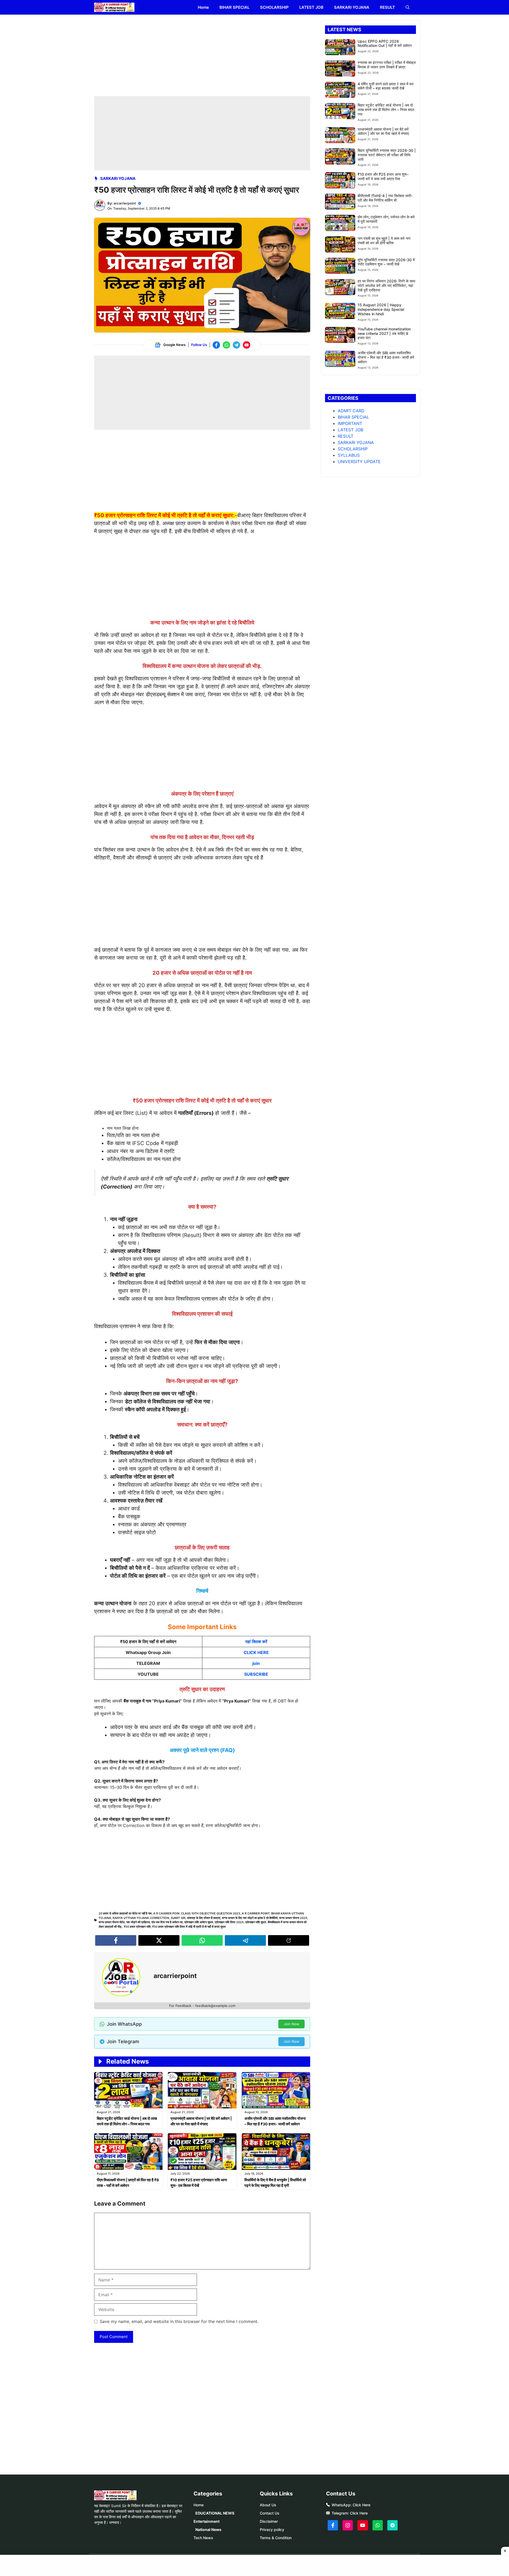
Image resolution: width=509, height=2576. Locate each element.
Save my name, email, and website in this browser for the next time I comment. (179, 2321)
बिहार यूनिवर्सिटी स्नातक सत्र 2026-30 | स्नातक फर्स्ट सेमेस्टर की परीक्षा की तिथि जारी (387, 155)
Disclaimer (269, 2521)
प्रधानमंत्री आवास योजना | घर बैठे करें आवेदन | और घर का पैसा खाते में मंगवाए (383, 131)
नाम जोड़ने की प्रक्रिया (138, 1922)
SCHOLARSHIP (274, 7)
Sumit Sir (178, 1918)
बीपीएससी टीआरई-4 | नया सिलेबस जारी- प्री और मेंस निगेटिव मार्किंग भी (385, 198)
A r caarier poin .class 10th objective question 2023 (197, 1913)
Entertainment (207, 2521)
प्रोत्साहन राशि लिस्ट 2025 (229, 1922)
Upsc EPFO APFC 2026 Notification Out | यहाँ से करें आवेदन (385, 43)
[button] (408, 7)
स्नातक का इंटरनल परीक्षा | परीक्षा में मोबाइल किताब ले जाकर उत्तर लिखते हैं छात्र (387, 65)
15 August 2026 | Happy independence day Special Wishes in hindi (381, 309)
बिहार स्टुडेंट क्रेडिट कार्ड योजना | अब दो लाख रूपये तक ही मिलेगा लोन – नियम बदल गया (386, 110)
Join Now (291, 2024)
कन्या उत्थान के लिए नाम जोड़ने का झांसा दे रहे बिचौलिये (250, 1918)
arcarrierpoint (125, 203)
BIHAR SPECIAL (234, 7)
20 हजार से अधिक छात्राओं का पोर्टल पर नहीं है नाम (125, 1913)
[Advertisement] (202, 57)
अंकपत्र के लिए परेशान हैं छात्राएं (204, 1918)
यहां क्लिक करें (256, 1642)
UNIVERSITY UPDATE (359, 462)
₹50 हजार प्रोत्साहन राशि (137, 1927)
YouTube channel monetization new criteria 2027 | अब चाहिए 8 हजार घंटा (384, 333)
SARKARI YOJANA (352, 7)
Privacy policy (272, 2530)
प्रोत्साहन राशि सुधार (256, 1922)
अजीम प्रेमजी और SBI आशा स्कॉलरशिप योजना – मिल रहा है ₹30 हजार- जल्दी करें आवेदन (386, 357)
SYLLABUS (349, 455)
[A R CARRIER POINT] (114, 7)
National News (208, 2530)
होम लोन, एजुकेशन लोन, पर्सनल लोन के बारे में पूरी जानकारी (386, 219)
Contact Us (270, 2513)
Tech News (203, 2538)
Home (203, 7)
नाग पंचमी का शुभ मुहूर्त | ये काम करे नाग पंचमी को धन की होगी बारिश (384, 241)
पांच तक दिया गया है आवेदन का (167, 1922)
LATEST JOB (311, 7)
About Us (268, 2505)
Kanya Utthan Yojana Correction (141, 1918)
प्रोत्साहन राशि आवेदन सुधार (199, 1922)
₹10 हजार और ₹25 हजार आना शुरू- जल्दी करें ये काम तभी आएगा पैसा (383, 176)
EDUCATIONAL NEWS (215, 2513)
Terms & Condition (276, 2538)
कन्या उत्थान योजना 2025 (293, 1918)
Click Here (361, 2505)
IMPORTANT (350, 423)
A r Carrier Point (256, 1913)
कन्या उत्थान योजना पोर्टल (112, 1922)
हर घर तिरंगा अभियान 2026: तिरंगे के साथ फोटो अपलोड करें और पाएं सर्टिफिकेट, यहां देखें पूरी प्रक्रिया (386, 285)
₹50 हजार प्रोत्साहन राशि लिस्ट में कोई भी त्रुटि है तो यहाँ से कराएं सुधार (189, 1927)
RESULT (387, 7)
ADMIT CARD (351, 411)
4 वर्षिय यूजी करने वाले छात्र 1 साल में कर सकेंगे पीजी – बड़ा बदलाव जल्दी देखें (386, 86)
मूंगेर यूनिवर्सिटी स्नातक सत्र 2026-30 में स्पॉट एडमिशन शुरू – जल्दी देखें (386, 262)
